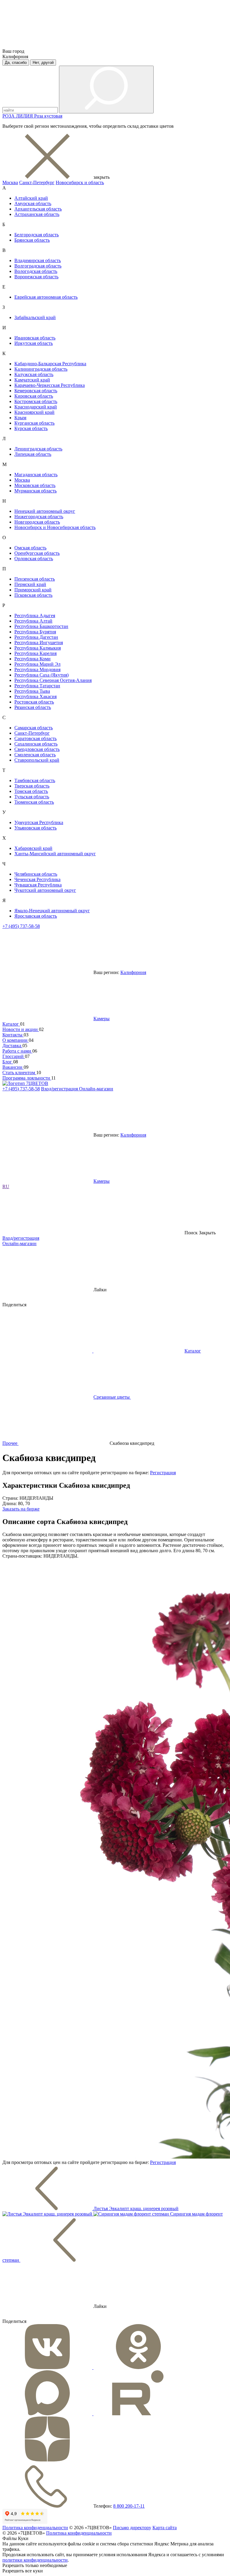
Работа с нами (17, 1051)
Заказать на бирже (21, 1509)
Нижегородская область (39, 517)
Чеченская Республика (37, 879)
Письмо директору (132, 2528)
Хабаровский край (33, 848)
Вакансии (13, 1067)
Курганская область (34, 423)
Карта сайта (165, 2528)
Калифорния (133, 972)
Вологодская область (36, 271)
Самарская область (34, 728)
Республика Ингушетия (39, 643)
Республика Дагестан (36, 637)
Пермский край (30, 584)
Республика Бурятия (35, 632)
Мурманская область (35, 491)
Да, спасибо (16, 63)
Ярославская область (36, 916)
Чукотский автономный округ (45, 890)
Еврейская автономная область (46, 297)
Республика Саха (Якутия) (41, 675)
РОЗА (9, 116)
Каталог (11, 1024)
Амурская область (33, 203)
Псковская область (33, 595)
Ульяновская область (35, 828)
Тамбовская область (35, 780)
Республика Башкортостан (41, 626)
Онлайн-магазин (96, 1089)
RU (6, 1186)
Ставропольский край (37, 760)
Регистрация (163, 1473)
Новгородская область (37, 522)
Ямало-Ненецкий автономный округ (52, 911)
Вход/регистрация (60, 1089)
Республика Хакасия (35, 696)
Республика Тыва (32, 691)
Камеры (102, 1019)
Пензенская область (35, 579)
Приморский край (33, 590)
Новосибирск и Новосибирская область (55, 527)
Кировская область (34, 396)
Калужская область (34, 374)
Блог (8, 1062)
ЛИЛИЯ (25, 116)
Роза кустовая (48, 116)
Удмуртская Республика (39, 822)
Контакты (13, 1035)
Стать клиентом (19, 1073)
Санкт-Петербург (37, 182)
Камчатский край (32, 380)
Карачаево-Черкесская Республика (50, 385)
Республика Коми (32, 659)
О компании (16, 1040)
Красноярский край (34, 412)
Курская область (31, 428)
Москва (10, 182)
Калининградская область (41, 369)
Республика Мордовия (37, 669)
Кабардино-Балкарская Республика (50, 364)
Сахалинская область (36, 744)
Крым (20, 418)
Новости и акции (21, 1029)
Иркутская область (34, 343)
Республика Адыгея (35, 616)
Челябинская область (36, 874)
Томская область (31, 791)
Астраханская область (37, 214)
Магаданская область (36, 475)
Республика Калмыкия (38, 648)
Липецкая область (33, 454)
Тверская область (32, 786)
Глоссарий (14, 1056)
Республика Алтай (33, 621)
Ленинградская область (38, 449)
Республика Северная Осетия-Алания (53, 680)
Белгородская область (37, 235)
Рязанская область (33, 707)
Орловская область (34, 559)
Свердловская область (37, 749)
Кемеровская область (36, 391)
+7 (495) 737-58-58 (21, 926)
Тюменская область (34, 802)
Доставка (12, 1046)
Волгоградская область (38, 266)
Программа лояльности (27, 1078)
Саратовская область (35, 738)
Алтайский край (31, 198)
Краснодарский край (36, 407)
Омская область (30, 548)
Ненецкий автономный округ (45, 511)
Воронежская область (36, 277)
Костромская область (36, 401)
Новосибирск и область (80, 182)
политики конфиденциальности (35, 2560)
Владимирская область (38, 260)
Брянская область (32, 240)
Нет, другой (43, 63)
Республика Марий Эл (37, 664)
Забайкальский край (35, 317)
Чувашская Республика (38, 885)
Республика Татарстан (37, 686)
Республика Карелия (35, 653)
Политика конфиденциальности (35, 2528)
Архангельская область (38, 209)
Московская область (35, 485)
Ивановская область (35, 338)
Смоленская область (35, 755)
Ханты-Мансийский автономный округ (55, 854)
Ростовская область (34, 702)
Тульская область (32, 797)
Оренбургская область (37, 553)
